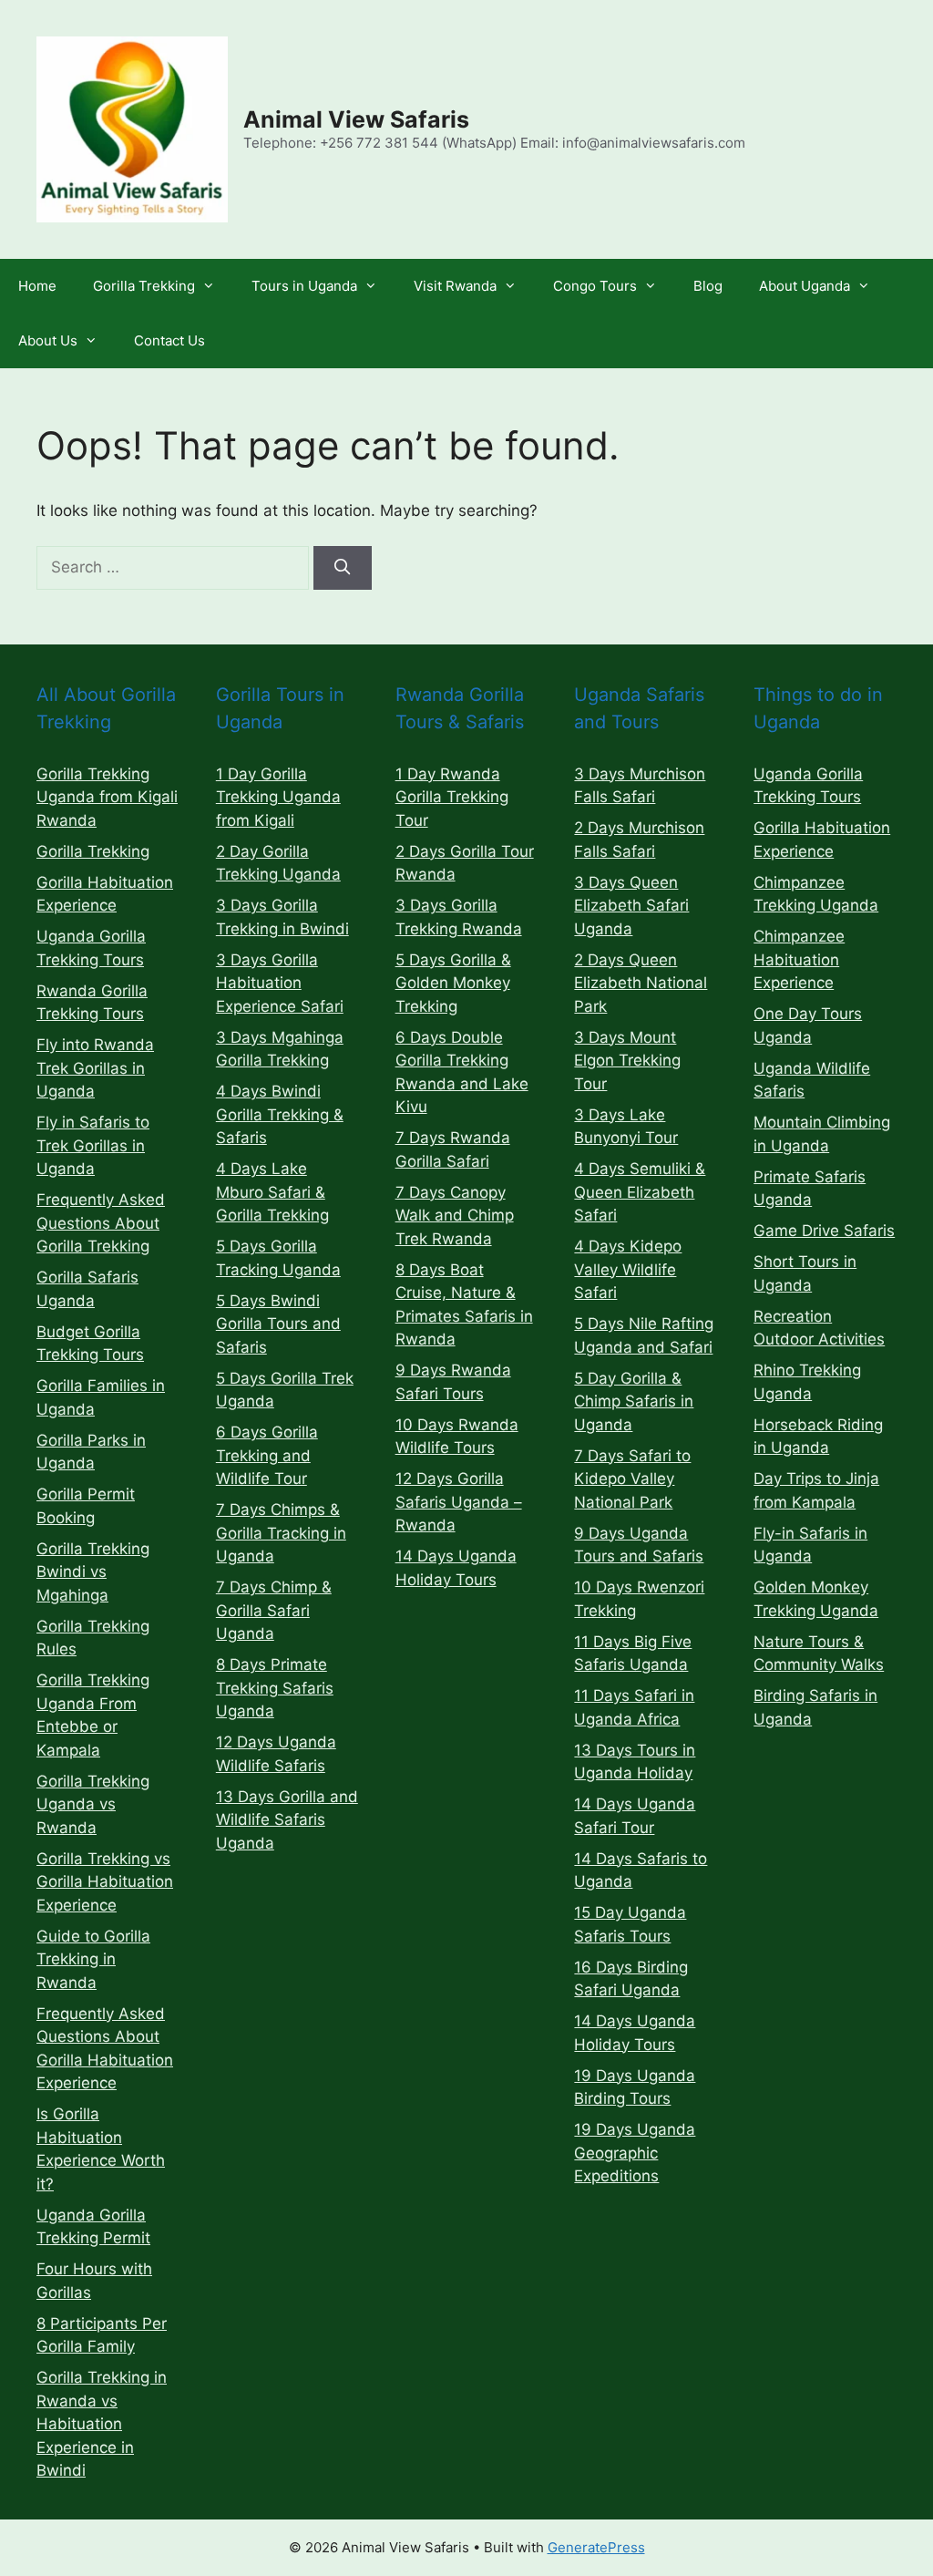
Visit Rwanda (455, 286)
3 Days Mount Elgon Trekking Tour (627, 1061)
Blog (708, 286)
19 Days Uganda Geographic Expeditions (635, 2153)
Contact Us (169, 340)
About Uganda (805, 286)
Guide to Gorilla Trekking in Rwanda (93, 1959)
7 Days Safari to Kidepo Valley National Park (632, 1479)
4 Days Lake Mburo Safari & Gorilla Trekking (272, 1192)
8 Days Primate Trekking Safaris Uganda (275, 1688)
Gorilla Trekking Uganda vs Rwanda (93, 1804)
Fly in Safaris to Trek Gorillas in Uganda (93, 1145)
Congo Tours (595, 286)
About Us (48, 340)
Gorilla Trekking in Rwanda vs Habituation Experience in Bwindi (102, 2424)
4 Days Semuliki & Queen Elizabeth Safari (640, 1192)
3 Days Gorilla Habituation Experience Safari (280, 983)
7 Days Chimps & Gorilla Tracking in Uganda (281, 1533)
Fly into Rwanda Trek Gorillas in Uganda (95, 1068)
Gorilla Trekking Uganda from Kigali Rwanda (107, 797)
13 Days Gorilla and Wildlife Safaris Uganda (287, 1820)
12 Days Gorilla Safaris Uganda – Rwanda (459, 1502)
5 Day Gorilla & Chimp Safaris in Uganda (634, 1401)
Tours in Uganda (304, 286)
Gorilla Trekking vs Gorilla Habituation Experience (105, 1882)
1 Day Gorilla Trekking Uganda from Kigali (278, 797)
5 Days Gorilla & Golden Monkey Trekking (453, 983)
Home (37, 286)
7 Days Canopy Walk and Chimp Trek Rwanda (455, 1216)
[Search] (343, 568)
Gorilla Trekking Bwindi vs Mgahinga (93, 1572)
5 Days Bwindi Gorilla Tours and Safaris (278, 1324)
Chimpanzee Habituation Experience (799, 959)
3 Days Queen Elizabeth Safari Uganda (631, 906)
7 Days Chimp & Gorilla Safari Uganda (274, 1610)
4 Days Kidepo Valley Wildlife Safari (628, 1269)
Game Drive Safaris (824, 1231)
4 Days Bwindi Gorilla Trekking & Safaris (280, 1114)
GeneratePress (596, 2547)
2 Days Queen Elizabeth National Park (641, 983)
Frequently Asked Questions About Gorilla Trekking (101, 1223)
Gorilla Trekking (144, 286)
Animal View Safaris (356, 119)
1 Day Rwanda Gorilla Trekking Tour (452, 797)
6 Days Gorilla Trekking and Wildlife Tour (267, 1455)
